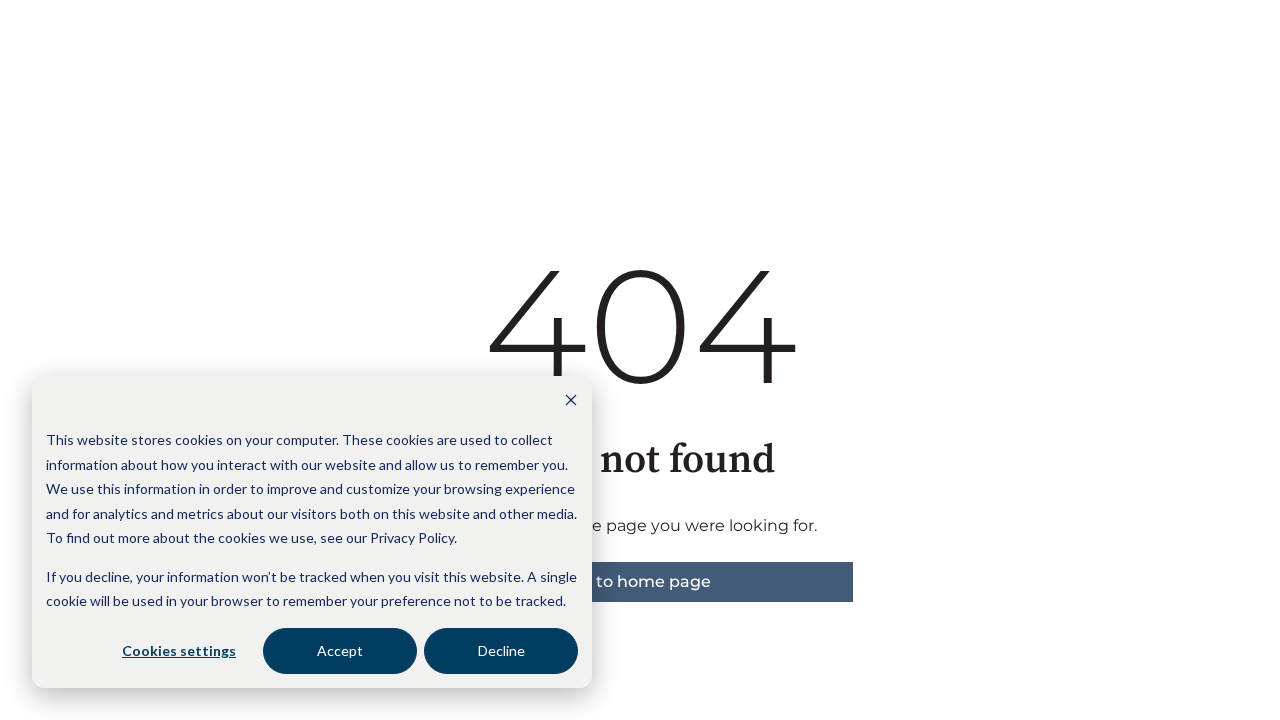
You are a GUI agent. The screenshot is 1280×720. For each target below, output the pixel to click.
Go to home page (640, 581)
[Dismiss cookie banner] (571, 402)
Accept (340, 650)
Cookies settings (179, 650)
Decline (501, 650)
